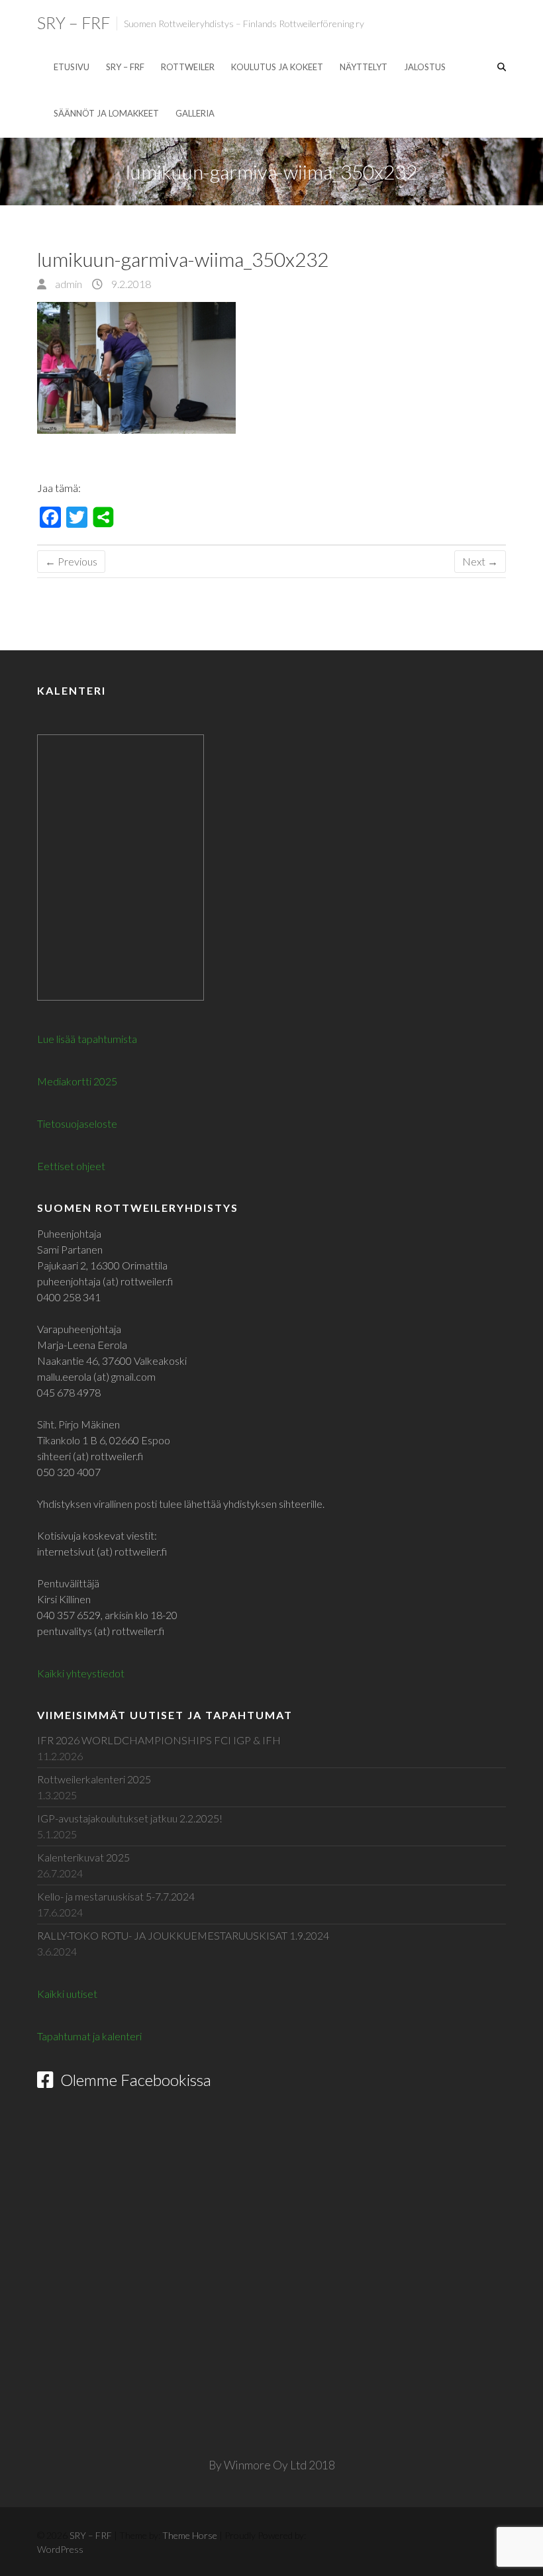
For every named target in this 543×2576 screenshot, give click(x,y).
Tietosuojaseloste (77, 1123)
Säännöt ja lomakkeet (106, 113)
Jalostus (425, 67)
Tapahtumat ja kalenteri (89, 2036)
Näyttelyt (364, 67)
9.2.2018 (130, 284)
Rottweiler (188, 67)
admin (68, 284)
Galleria (195, 113)
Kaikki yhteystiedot (81, 1673)
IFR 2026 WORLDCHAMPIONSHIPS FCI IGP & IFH (159, 1740)
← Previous (71, 561)
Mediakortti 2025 (77, 1081)
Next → (480, 561)
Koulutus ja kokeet (277, 67)
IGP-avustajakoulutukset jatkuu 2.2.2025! (130, 1818)
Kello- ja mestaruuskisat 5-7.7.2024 (116, 1896)
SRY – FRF (74, 23)
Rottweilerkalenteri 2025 (94, 1779)
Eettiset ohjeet (71, 1166)
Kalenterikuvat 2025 (83, 1857)
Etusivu (72, 67)
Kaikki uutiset (67, 1994)
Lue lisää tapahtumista (87, 1039)
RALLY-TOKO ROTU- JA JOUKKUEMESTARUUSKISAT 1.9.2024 (183, 1935)
